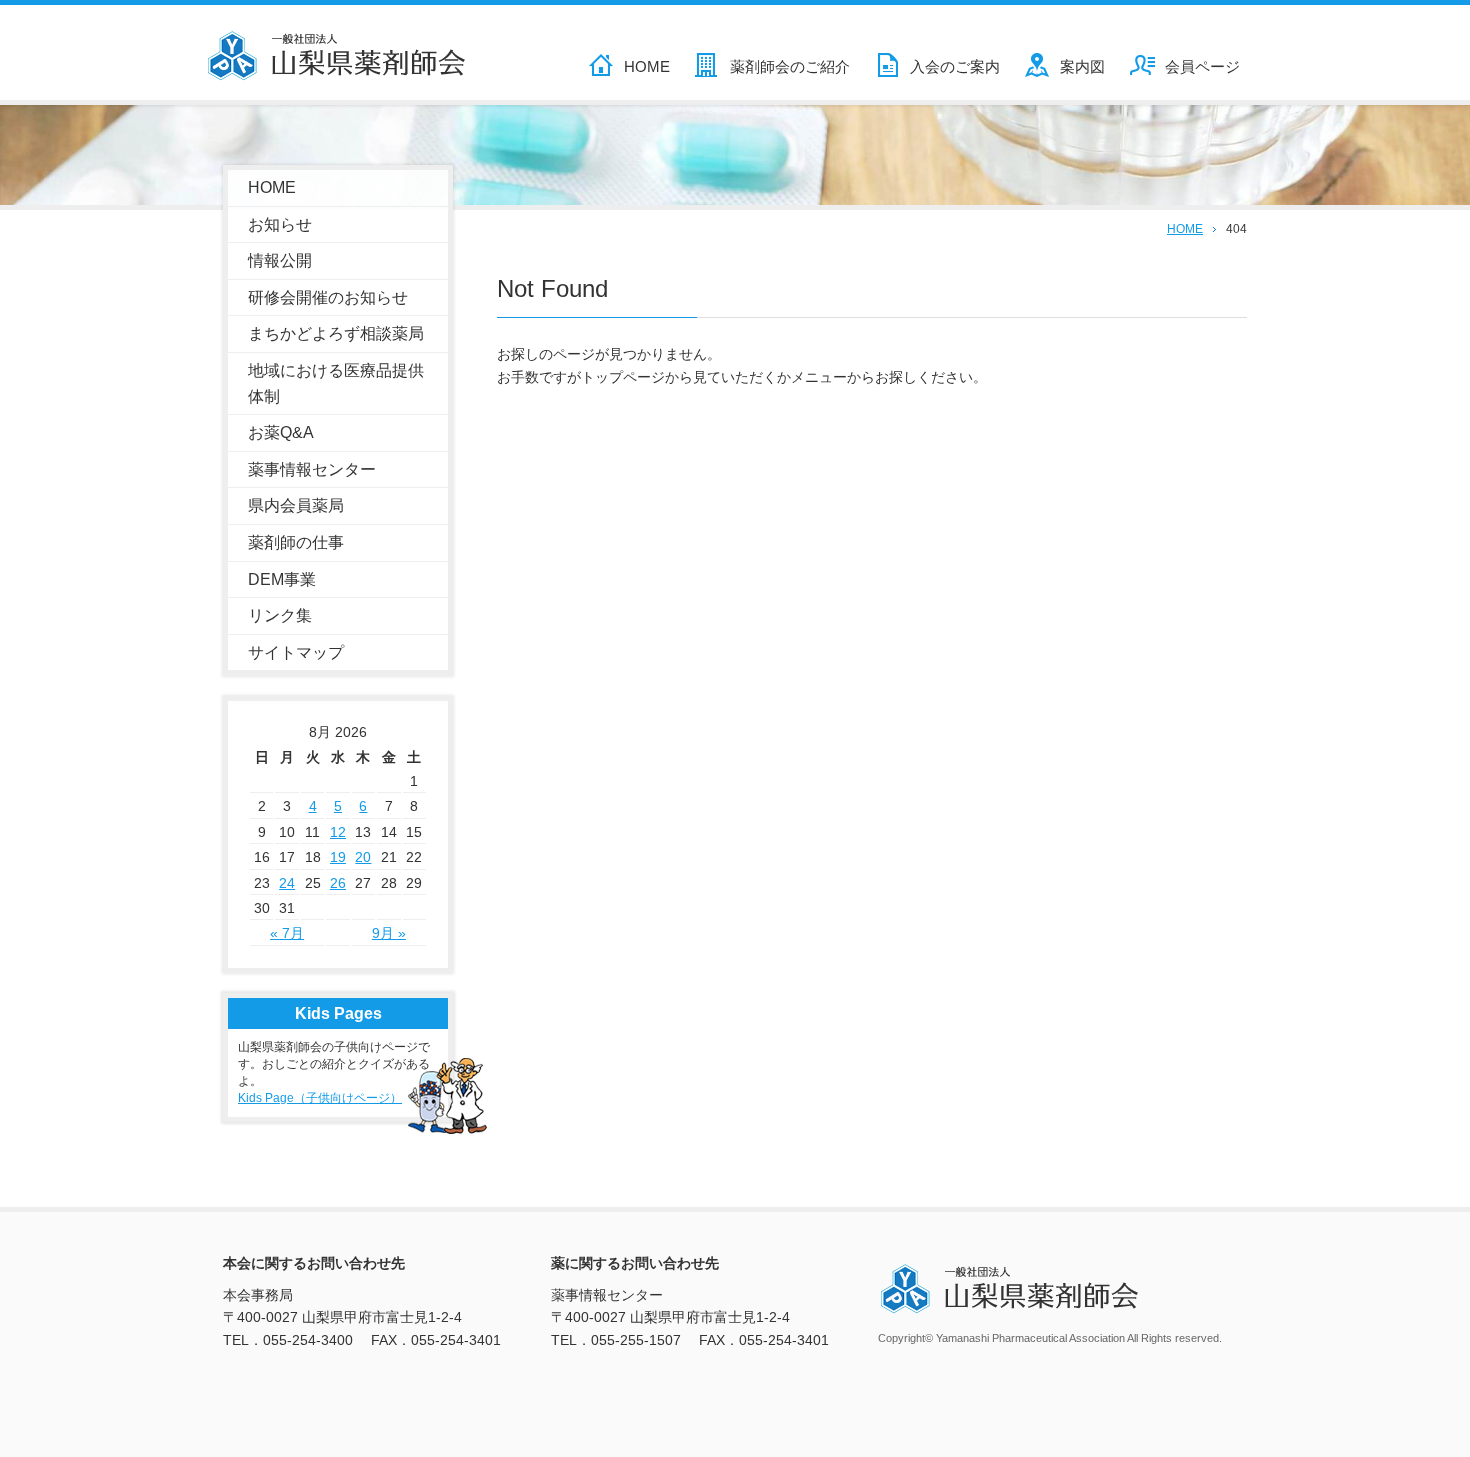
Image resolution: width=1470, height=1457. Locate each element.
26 (338, 883)
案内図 (1082, 66)
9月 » (389, 933)
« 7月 (287, 933)
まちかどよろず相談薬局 (336, 333)
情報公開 (280, 260)
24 (287, 883)
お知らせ (280, 224)
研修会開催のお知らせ (328, 297)
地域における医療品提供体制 (336, 383)
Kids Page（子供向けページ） (320, 1098)
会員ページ (1202, 66)
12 (338, 832)
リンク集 (280, 615)
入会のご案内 (955, 66)
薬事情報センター (312, 469)
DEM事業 (282, 579)
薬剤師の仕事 (296, 542)
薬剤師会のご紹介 (790, 66)
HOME (647, 66)
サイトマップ (296, 652)
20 (363, 857)
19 (338, 857)
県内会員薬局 (296, 505)
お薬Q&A (281, 432)
